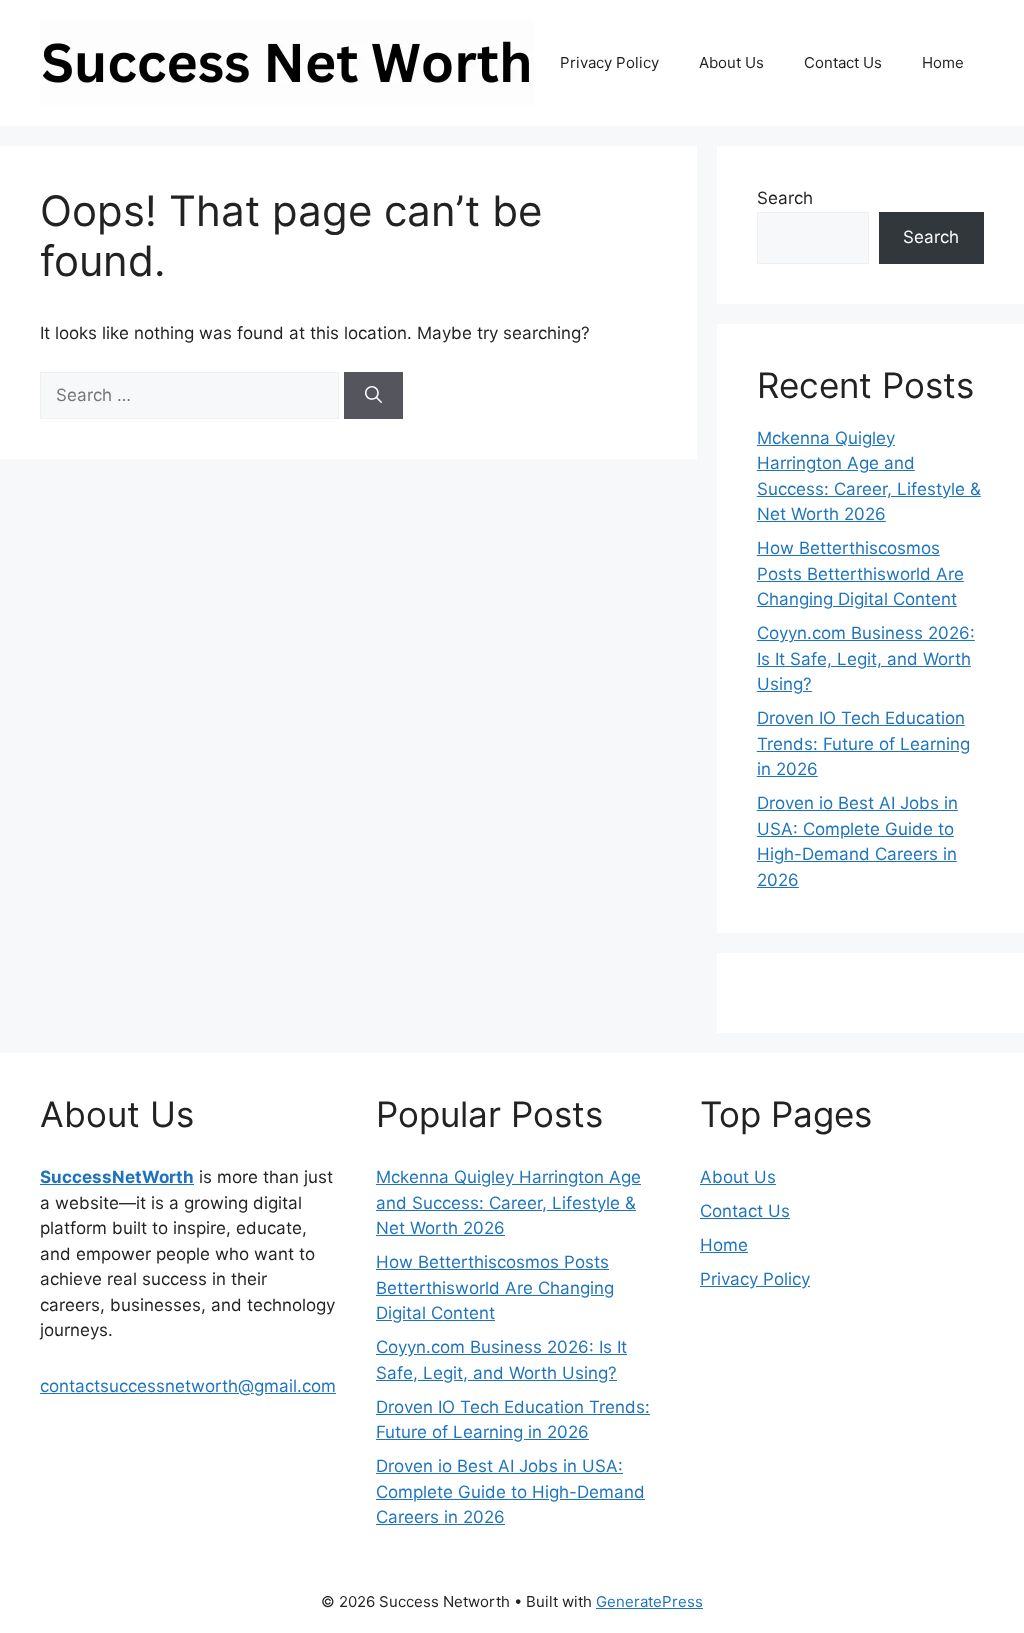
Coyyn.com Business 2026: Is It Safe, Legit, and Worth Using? (866, 658)
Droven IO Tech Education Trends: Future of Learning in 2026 (863, 743)
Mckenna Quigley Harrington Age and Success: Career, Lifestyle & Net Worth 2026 (508, 1202)
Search (785, 198)
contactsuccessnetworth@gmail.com (188, 1386)
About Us (731, 62)
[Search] (373, 396)
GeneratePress (649, 1601)
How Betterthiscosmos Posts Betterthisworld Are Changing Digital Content (860, 573)
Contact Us (843, 62)
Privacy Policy (609, 62)
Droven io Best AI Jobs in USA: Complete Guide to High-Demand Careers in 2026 (510, 1491)
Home (943, 62)
